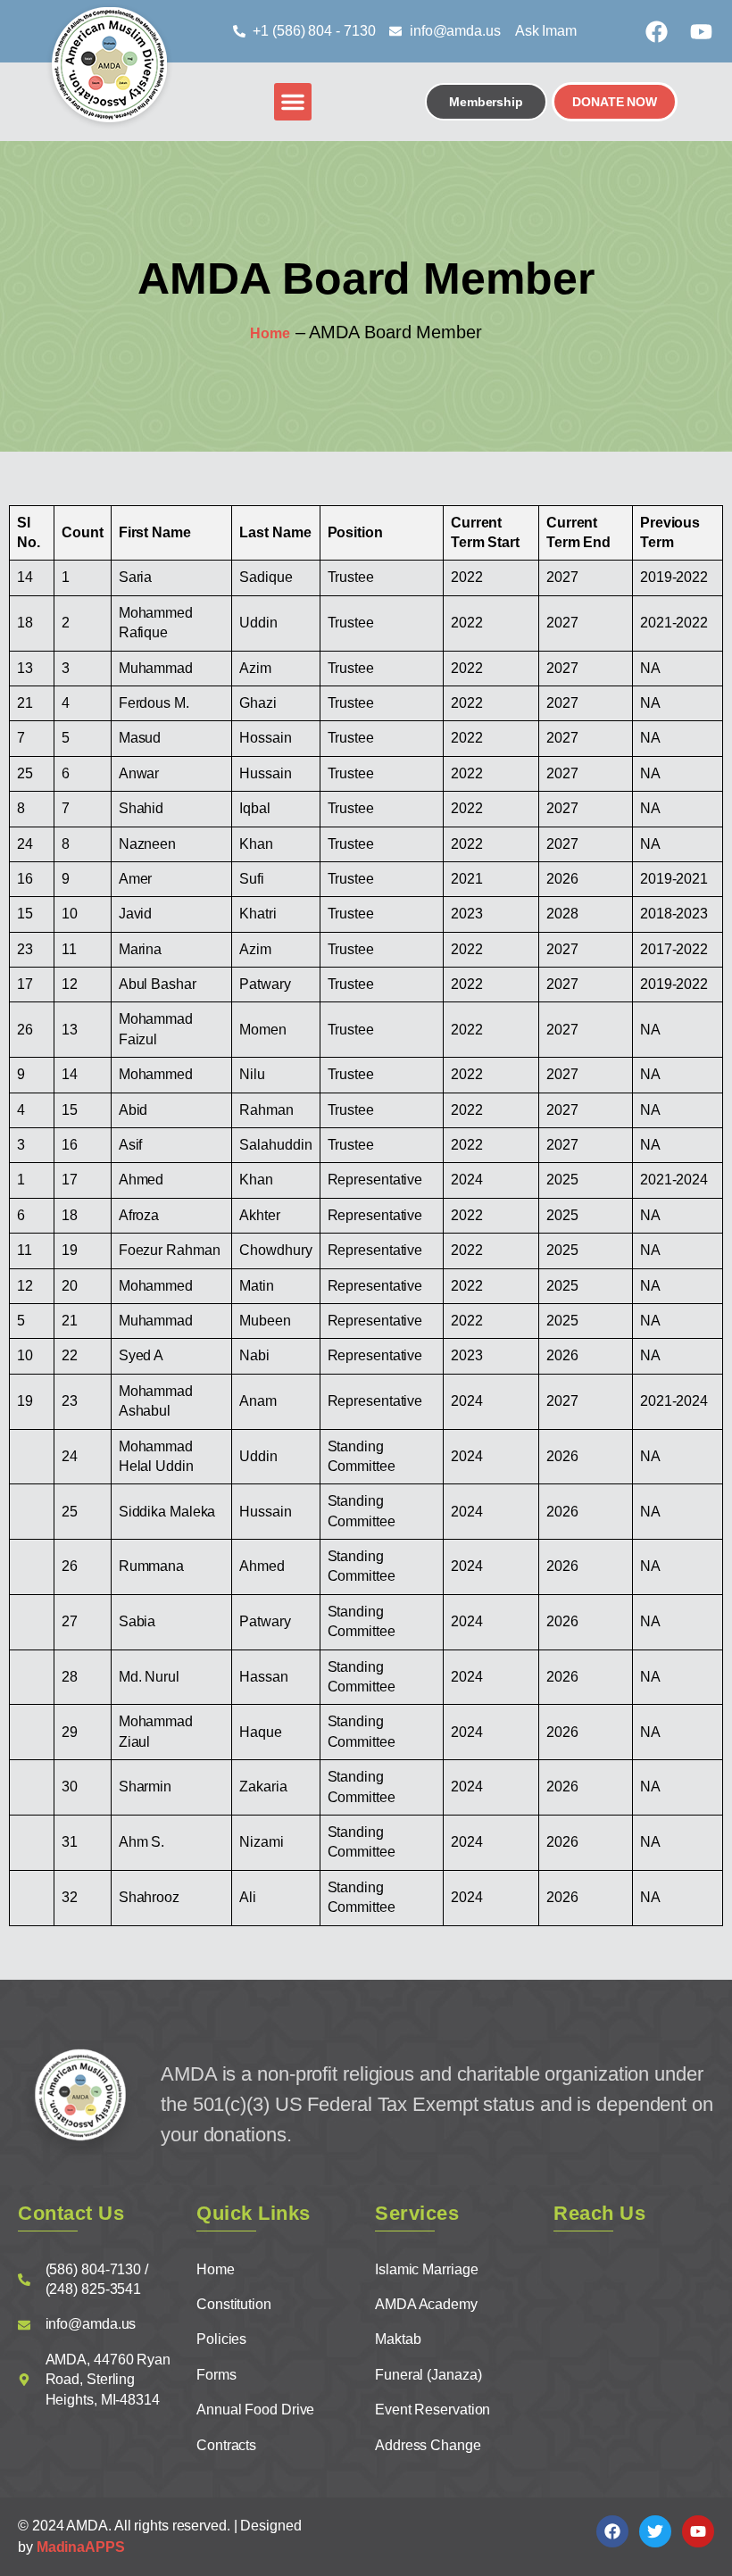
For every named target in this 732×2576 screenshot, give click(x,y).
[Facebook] (656, 31)
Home (270, 333)
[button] (293, 102)
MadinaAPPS (81, 2547)
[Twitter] (655, 2531)
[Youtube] (701, 31)
